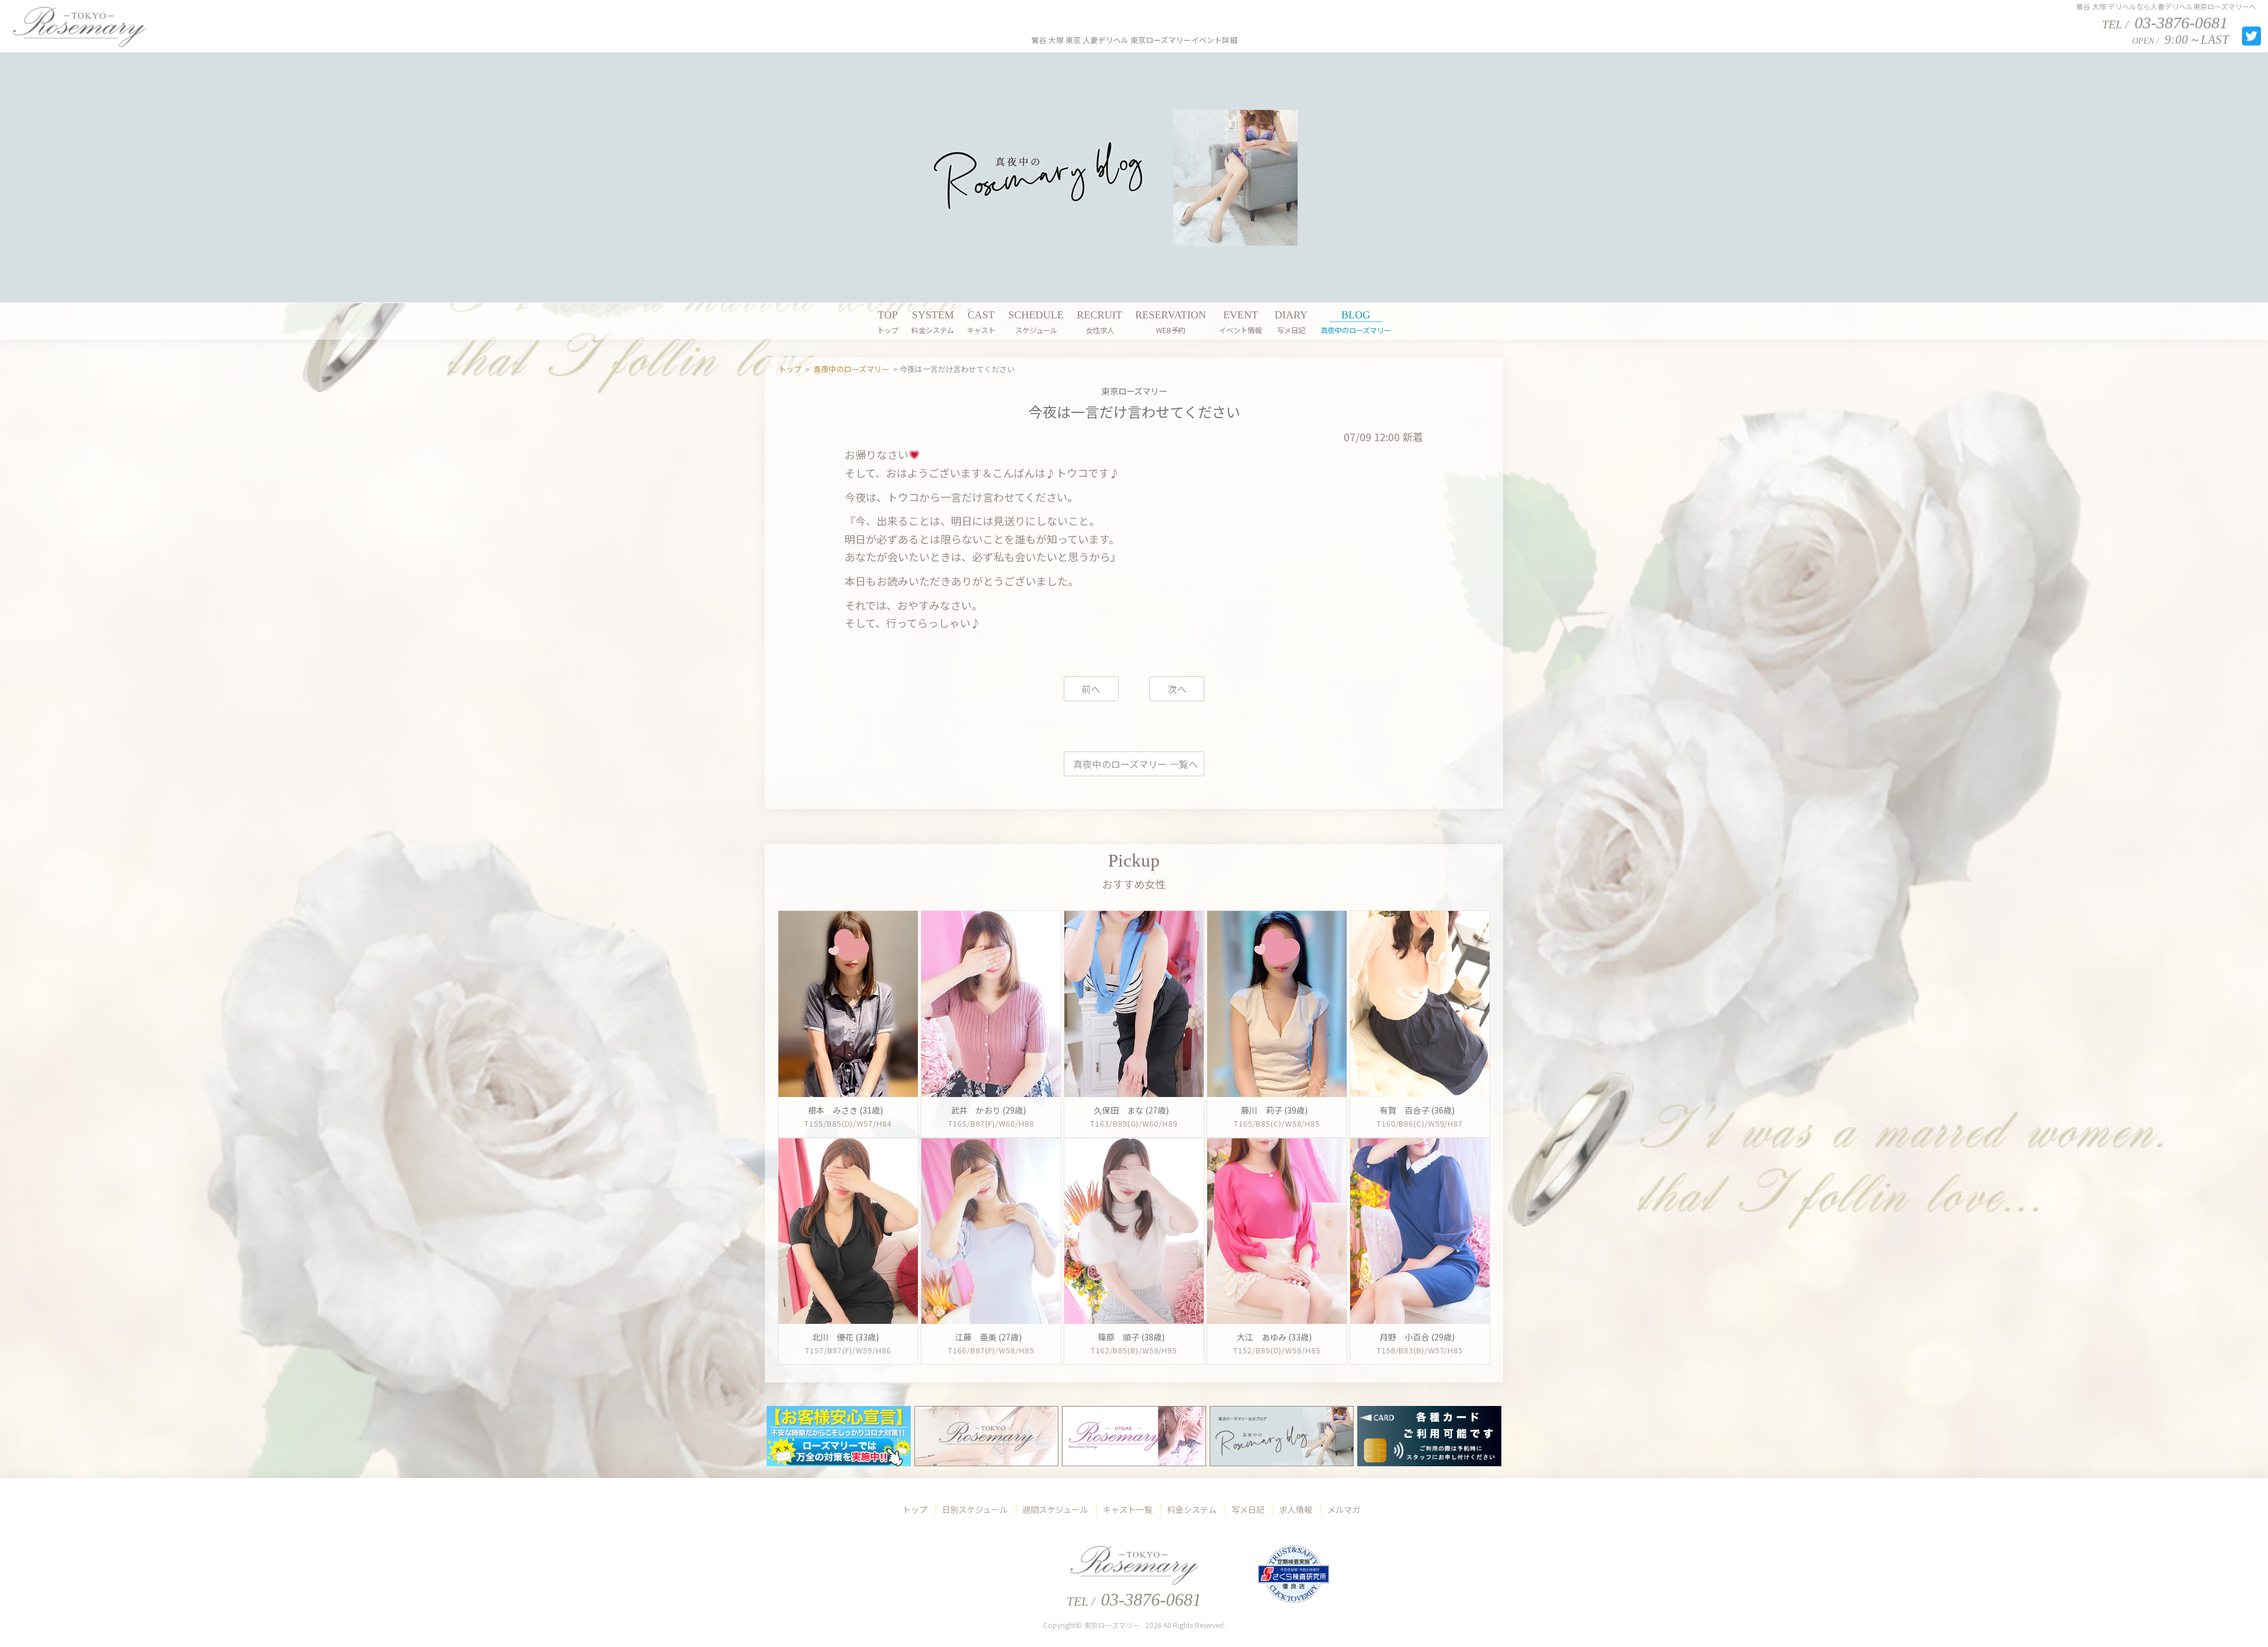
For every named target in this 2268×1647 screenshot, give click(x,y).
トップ (915, 1509)
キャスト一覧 (1128, 1509)
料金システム (1192, 1509)
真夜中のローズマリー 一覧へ (1135, 764)
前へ (1091, 689)
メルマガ (1344, 1509)
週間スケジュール (1055, 1509)
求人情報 (1296, 1509)
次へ (1177, 689)
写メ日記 (1248, 1509)
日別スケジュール (975, 1509)
